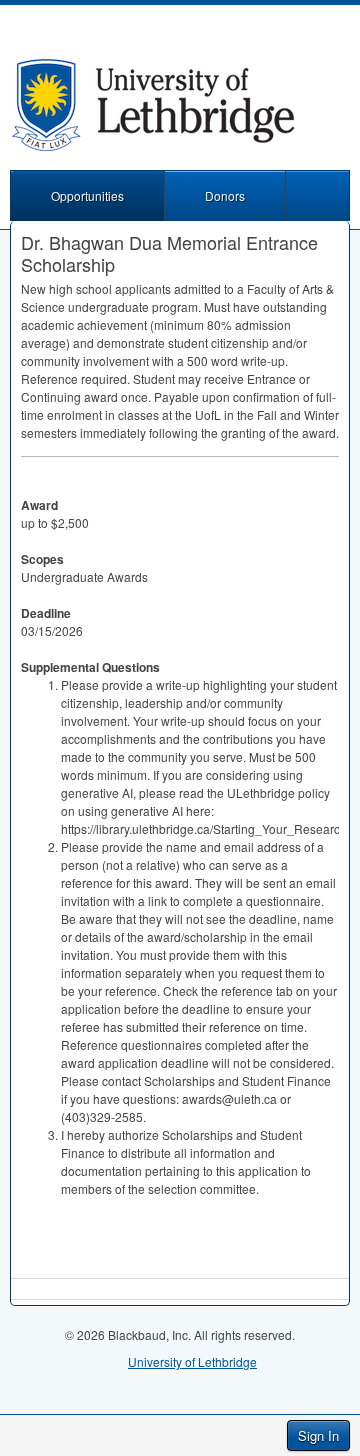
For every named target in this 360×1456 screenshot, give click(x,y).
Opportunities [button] (87, 195)
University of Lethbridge (192, 1361)
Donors (225, 195)
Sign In (318, 1435)
